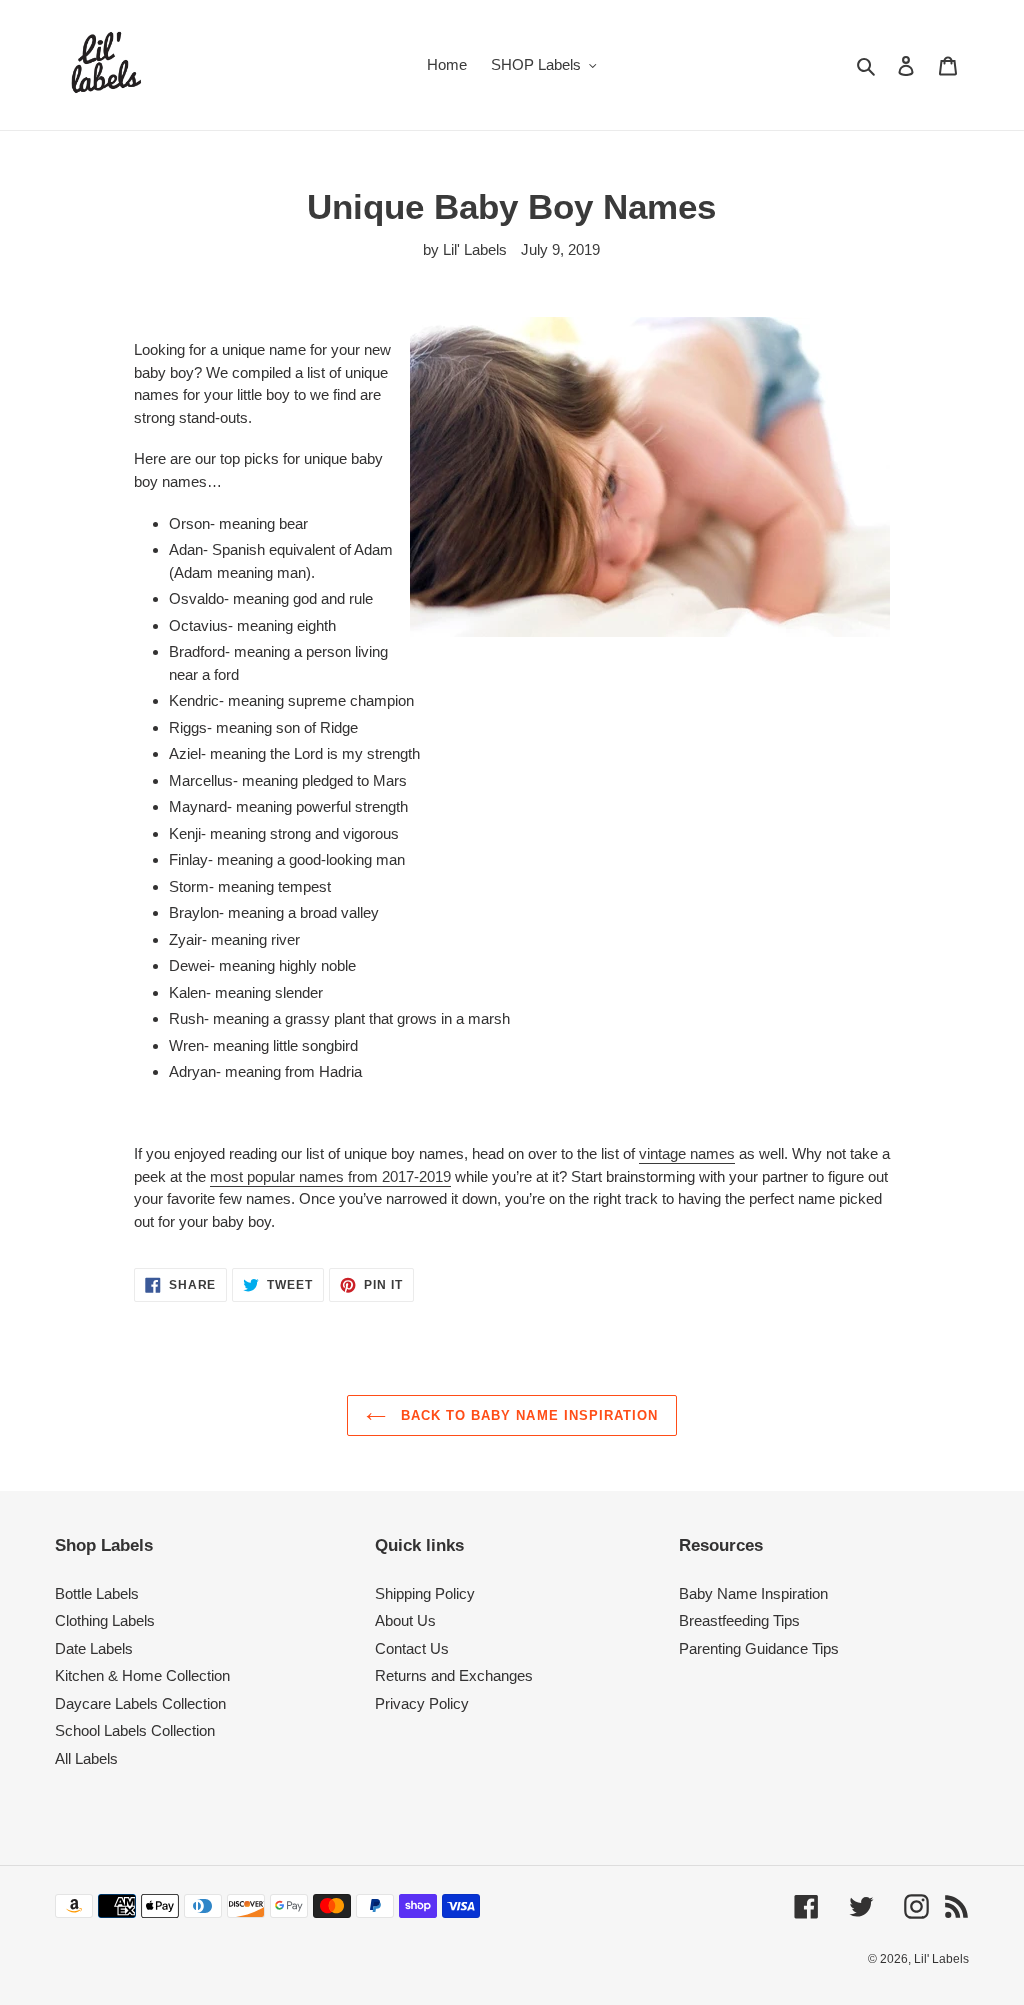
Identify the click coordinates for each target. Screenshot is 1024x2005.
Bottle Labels (97, 1593)
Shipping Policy (425, 1593)
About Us (405, 1620)
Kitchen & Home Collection (142, 1675)
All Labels (86, 1758)
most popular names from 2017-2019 (330, 1176)
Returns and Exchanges (454, 1675)
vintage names (687, 1153)
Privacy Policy (422, 1703)
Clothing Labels (105, 1620)
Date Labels (94, 1648)
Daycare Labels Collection (140, 1703)
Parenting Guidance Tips (759, 1648)
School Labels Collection (135, 1730)
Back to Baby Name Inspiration (527, 1415)
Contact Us (412, 1648)
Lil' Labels (941, 1959)
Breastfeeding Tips (739, 1620)
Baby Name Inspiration (753, 1593)
